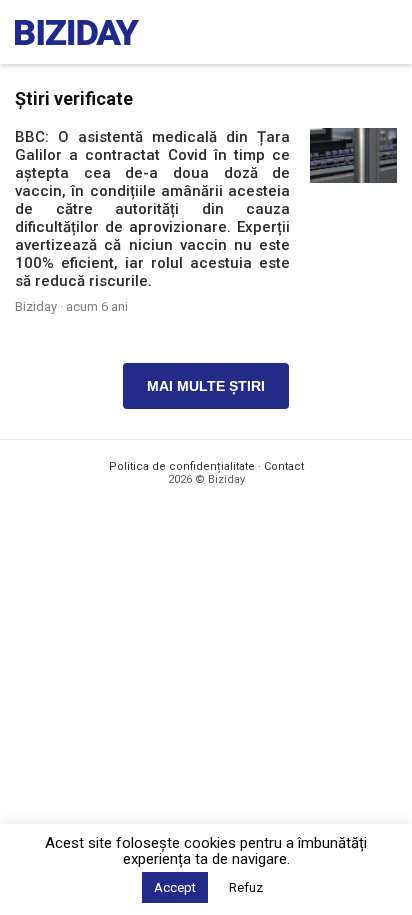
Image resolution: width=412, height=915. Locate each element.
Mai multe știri (206, 386)
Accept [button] (175, 887)
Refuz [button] (246, 887)
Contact (284, 466)
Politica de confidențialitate (182, 466)
